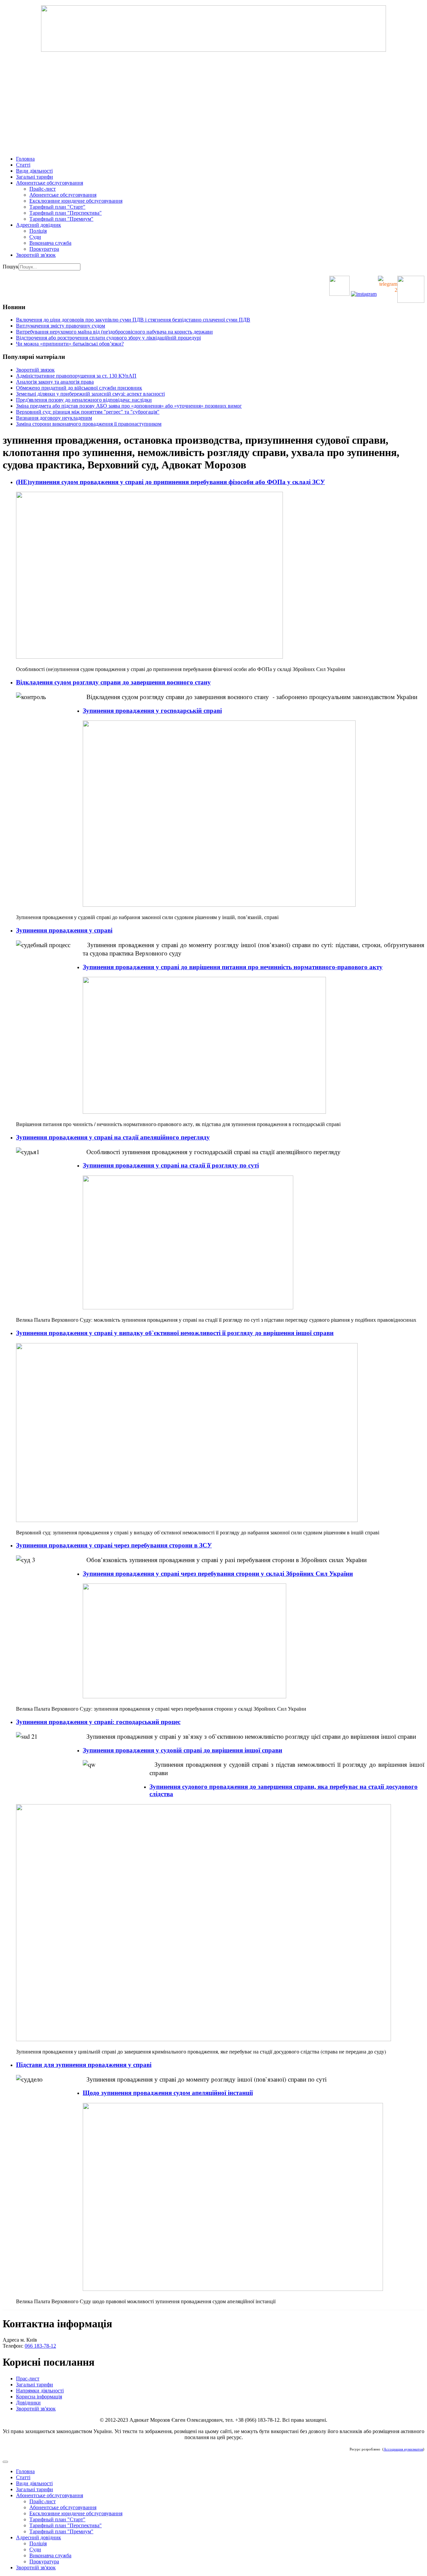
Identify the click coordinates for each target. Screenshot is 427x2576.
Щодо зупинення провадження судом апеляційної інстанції (168, 2093)
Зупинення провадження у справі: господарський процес (98, 1722)
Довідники (28, 2403)
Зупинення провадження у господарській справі (152, 711)
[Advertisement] (213, 104)
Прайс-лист (43, 189)
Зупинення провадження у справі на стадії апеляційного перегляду (113, 1137)
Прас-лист (28, 2379)
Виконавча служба (50, 243)
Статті (23, 165)
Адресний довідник (39, 225)
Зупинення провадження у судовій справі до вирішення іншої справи (182, 1750)
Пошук (11, 267)
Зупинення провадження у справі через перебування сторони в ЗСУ (114, 1545)
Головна (25, 159)
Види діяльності (34, 171)
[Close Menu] (5, 2462)
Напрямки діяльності (40, 2391)
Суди (35, 237)
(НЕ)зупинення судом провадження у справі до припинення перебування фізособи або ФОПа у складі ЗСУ (170, 482)
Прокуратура (44, 249)
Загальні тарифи (35, 177)
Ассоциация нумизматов (403, 2449)
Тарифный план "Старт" (57, 207)
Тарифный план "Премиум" (61, 219)
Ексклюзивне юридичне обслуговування (76, 201)
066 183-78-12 (40, 2346)
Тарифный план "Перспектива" (66, 213)
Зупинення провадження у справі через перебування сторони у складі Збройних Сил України (218, 1574)
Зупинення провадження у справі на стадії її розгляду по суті (171, 1165)
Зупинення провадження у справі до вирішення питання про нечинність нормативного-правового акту (233, 967)
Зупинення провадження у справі (64, 930)
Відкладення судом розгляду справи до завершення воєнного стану (113, 682)
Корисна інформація (39, 2397)
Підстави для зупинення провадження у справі (84, 2065)
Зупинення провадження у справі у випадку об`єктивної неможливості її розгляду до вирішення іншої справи (175, 1333)
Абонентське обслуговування (50, 183)
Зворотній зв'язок (36, 255)
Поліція (38, 231)
